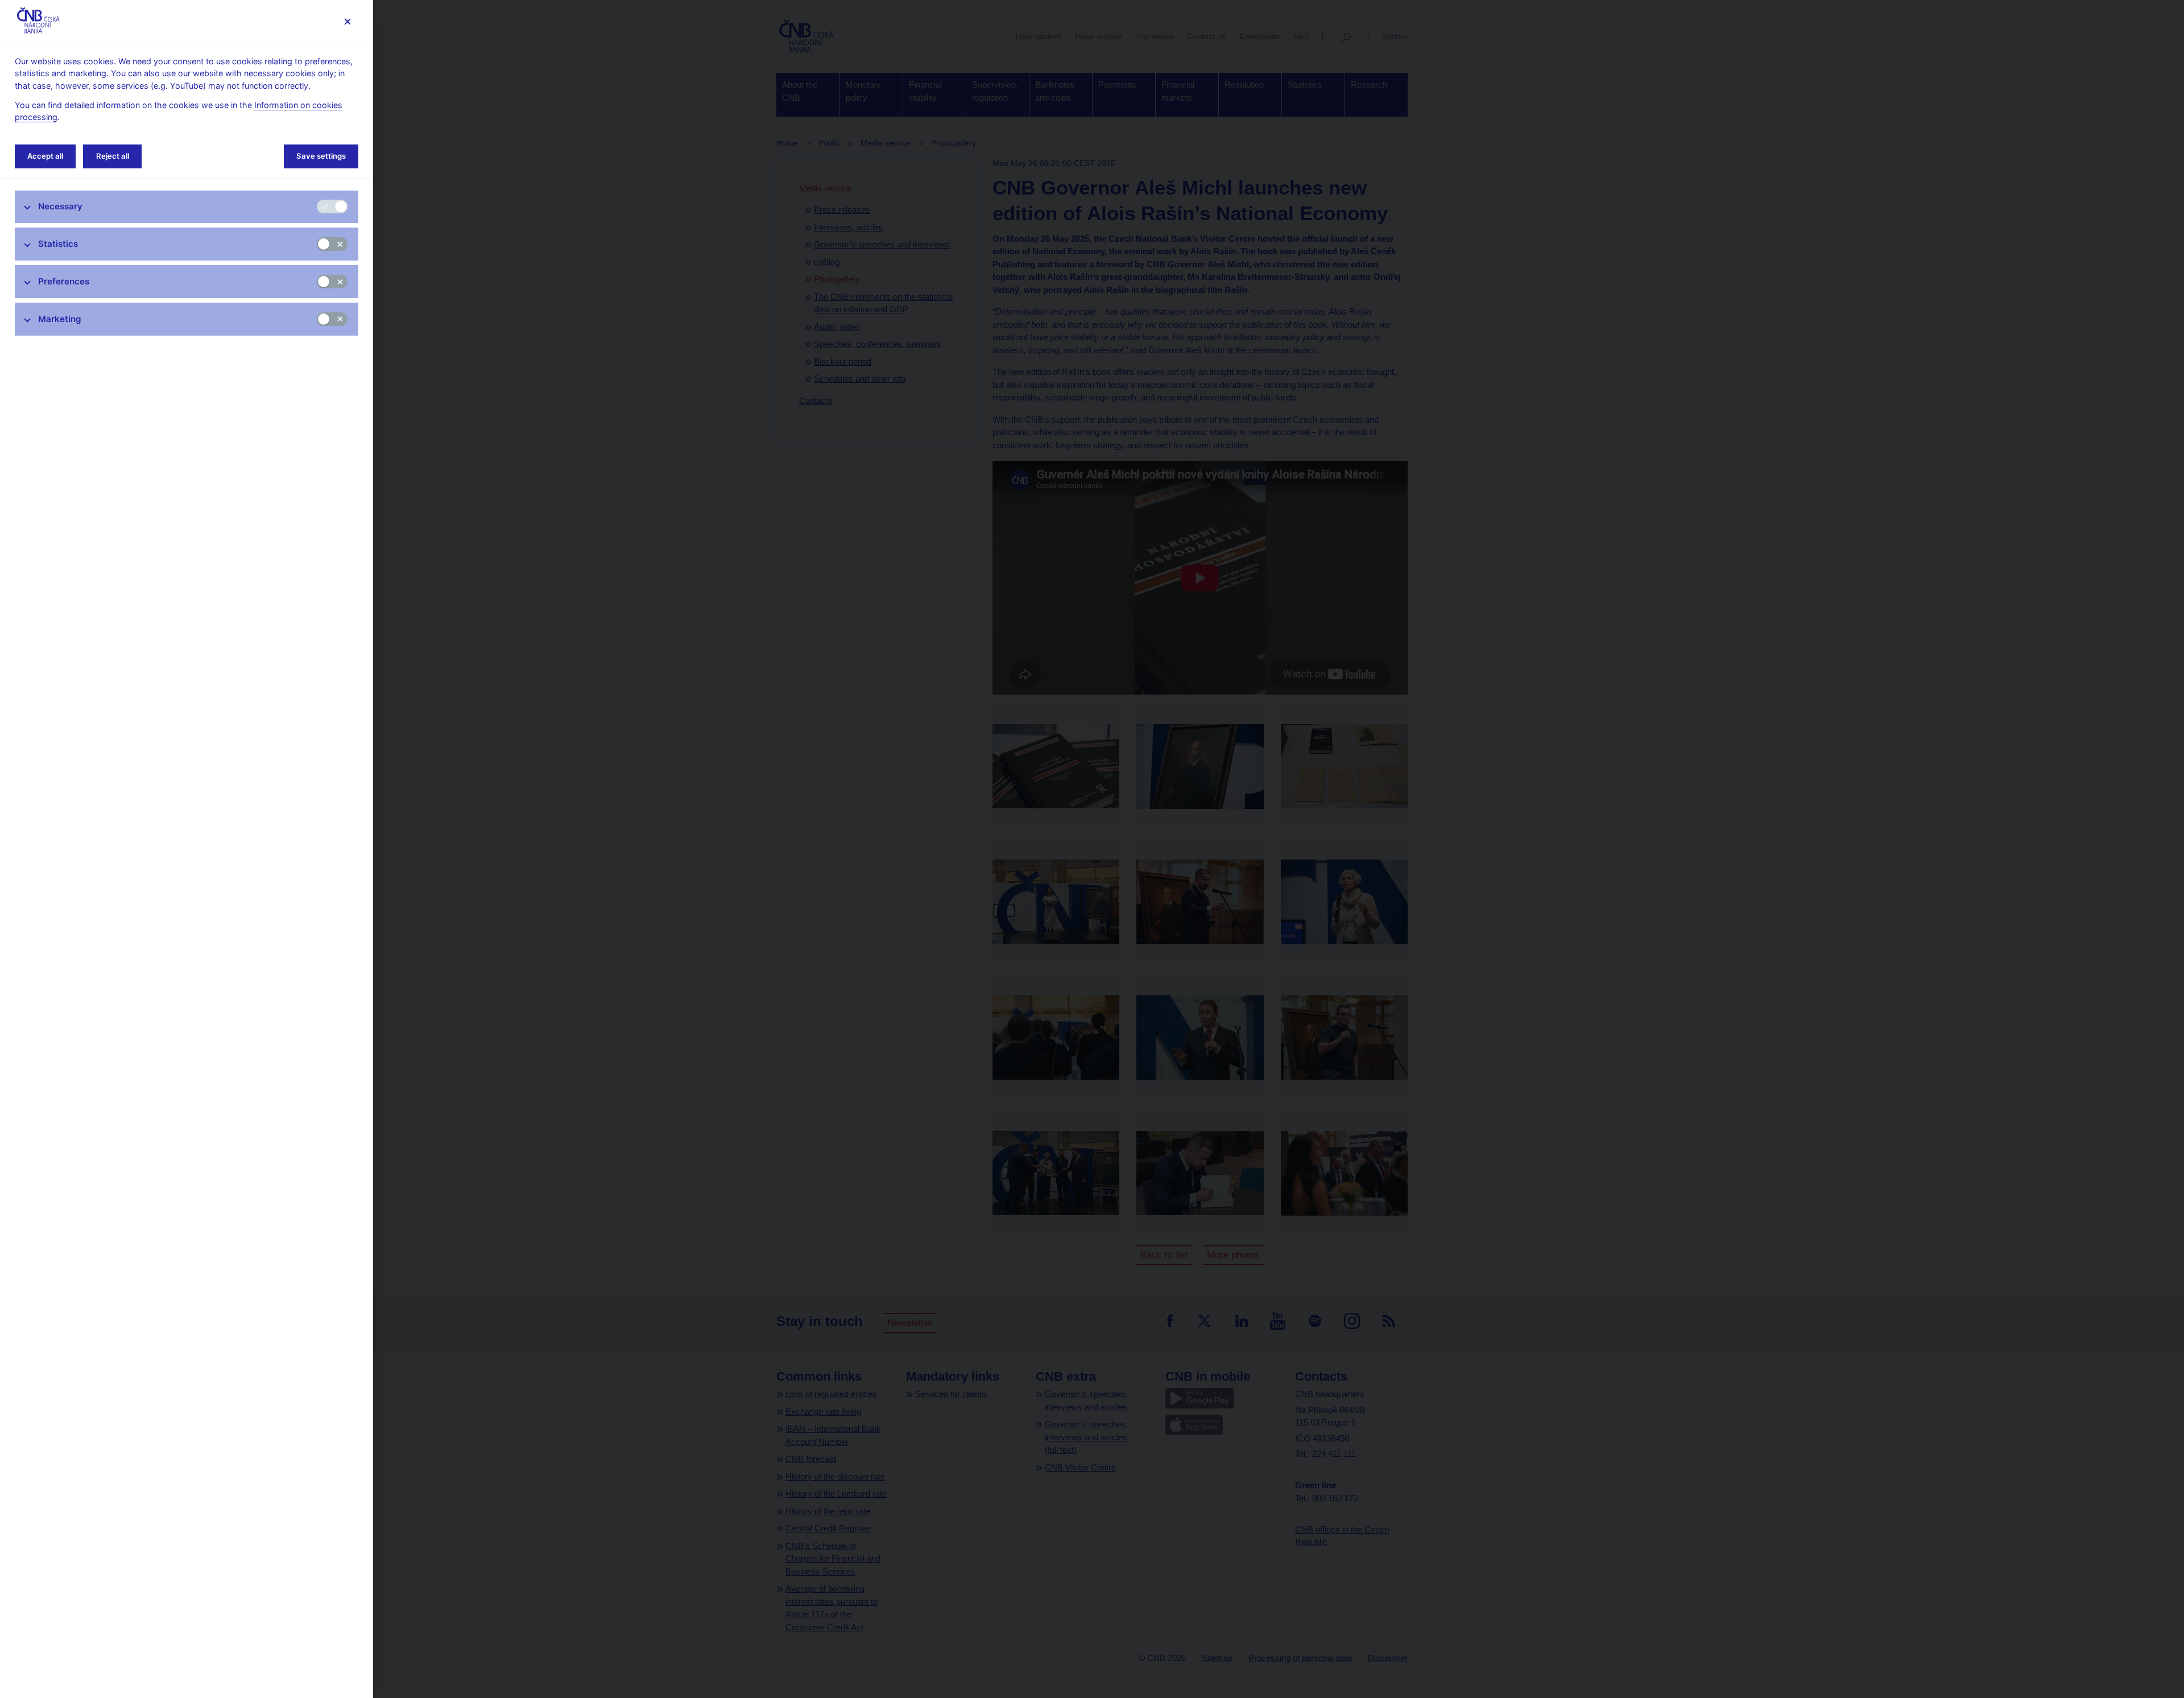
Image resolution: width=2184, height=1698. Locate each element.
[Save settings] (347, 21)
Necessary (60, 206)
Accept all (45, 156)
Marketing (60, 319)
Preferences (64, 281)
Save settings (321, 156)
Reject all (113, 156)
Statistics (58, 244)
